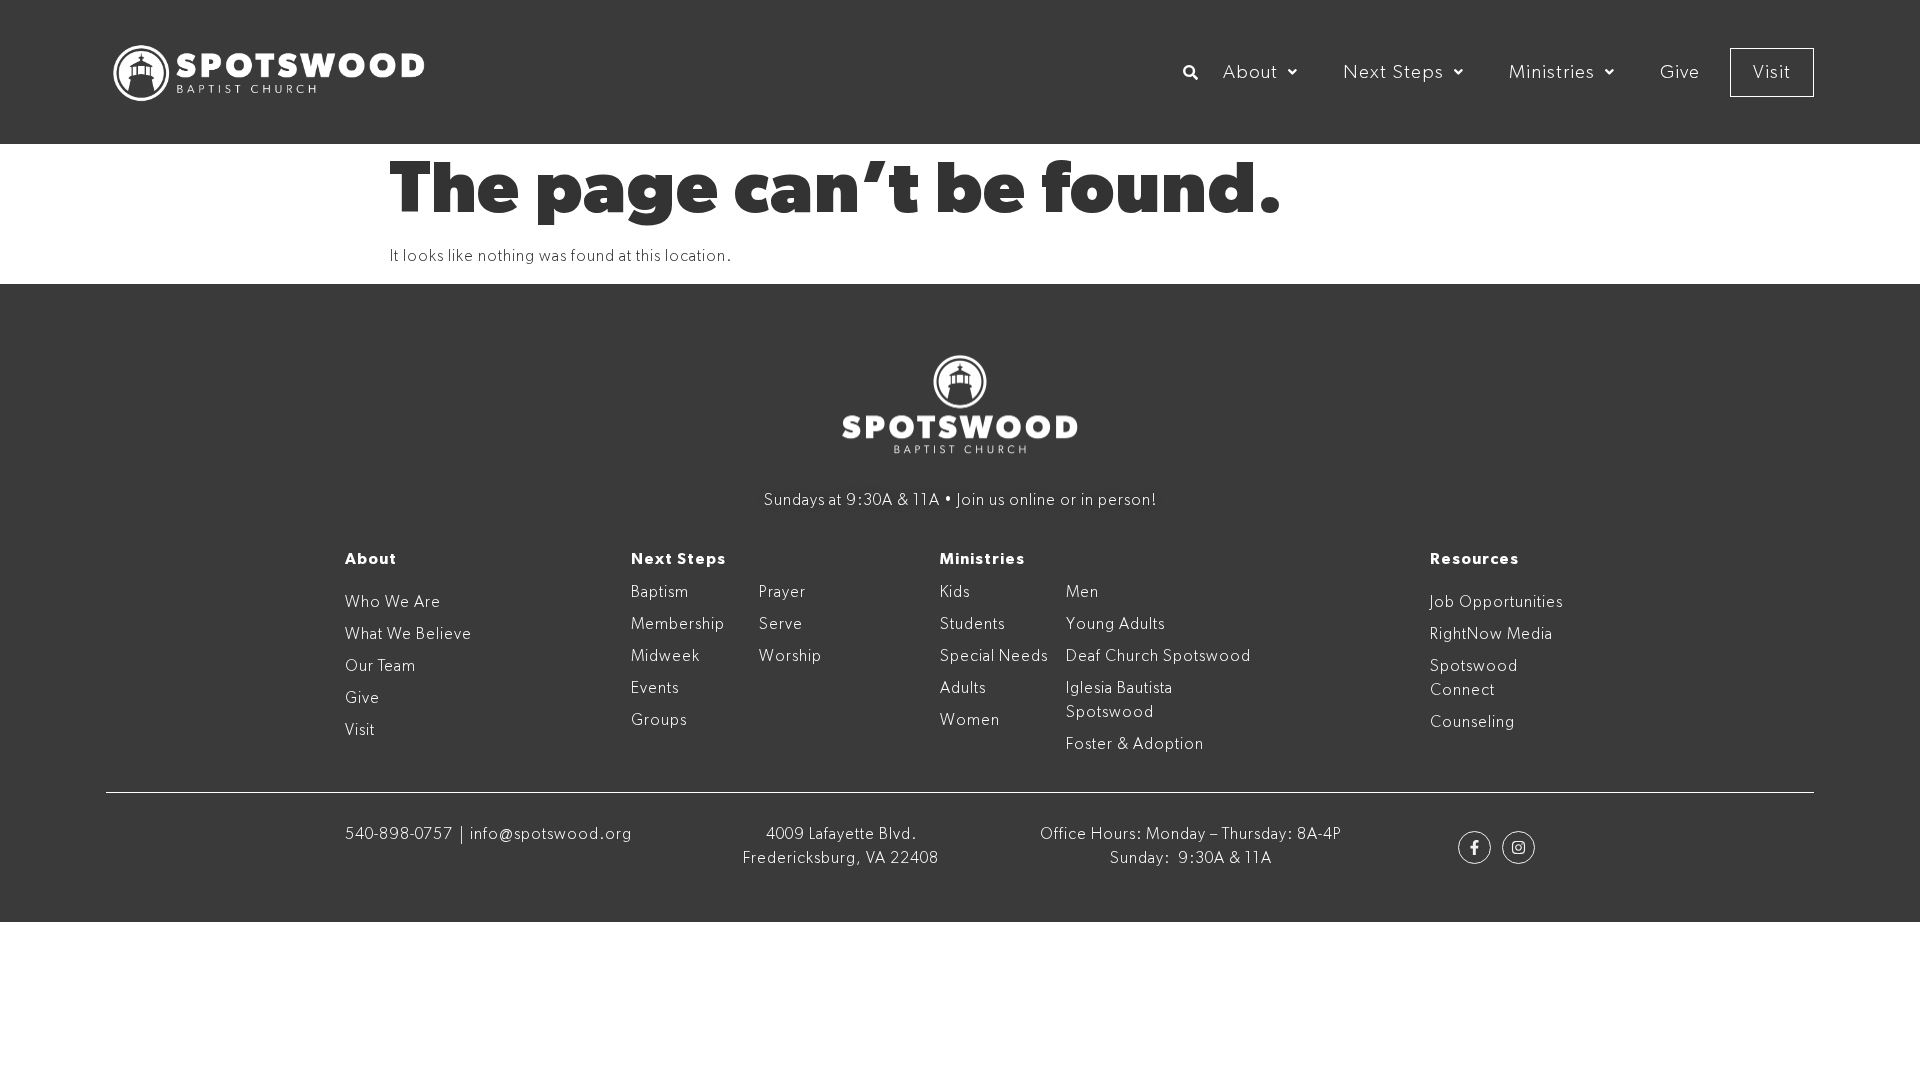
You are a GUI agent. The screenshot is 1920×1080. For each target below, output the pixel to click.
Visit (1772, 72)
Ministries (1552, 72)
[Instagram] (1518, 847)
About (1250, 72)
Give (1680, 72)
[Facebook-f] (1474, 847)
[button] (1260, 72)
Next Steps (1393, 72)
